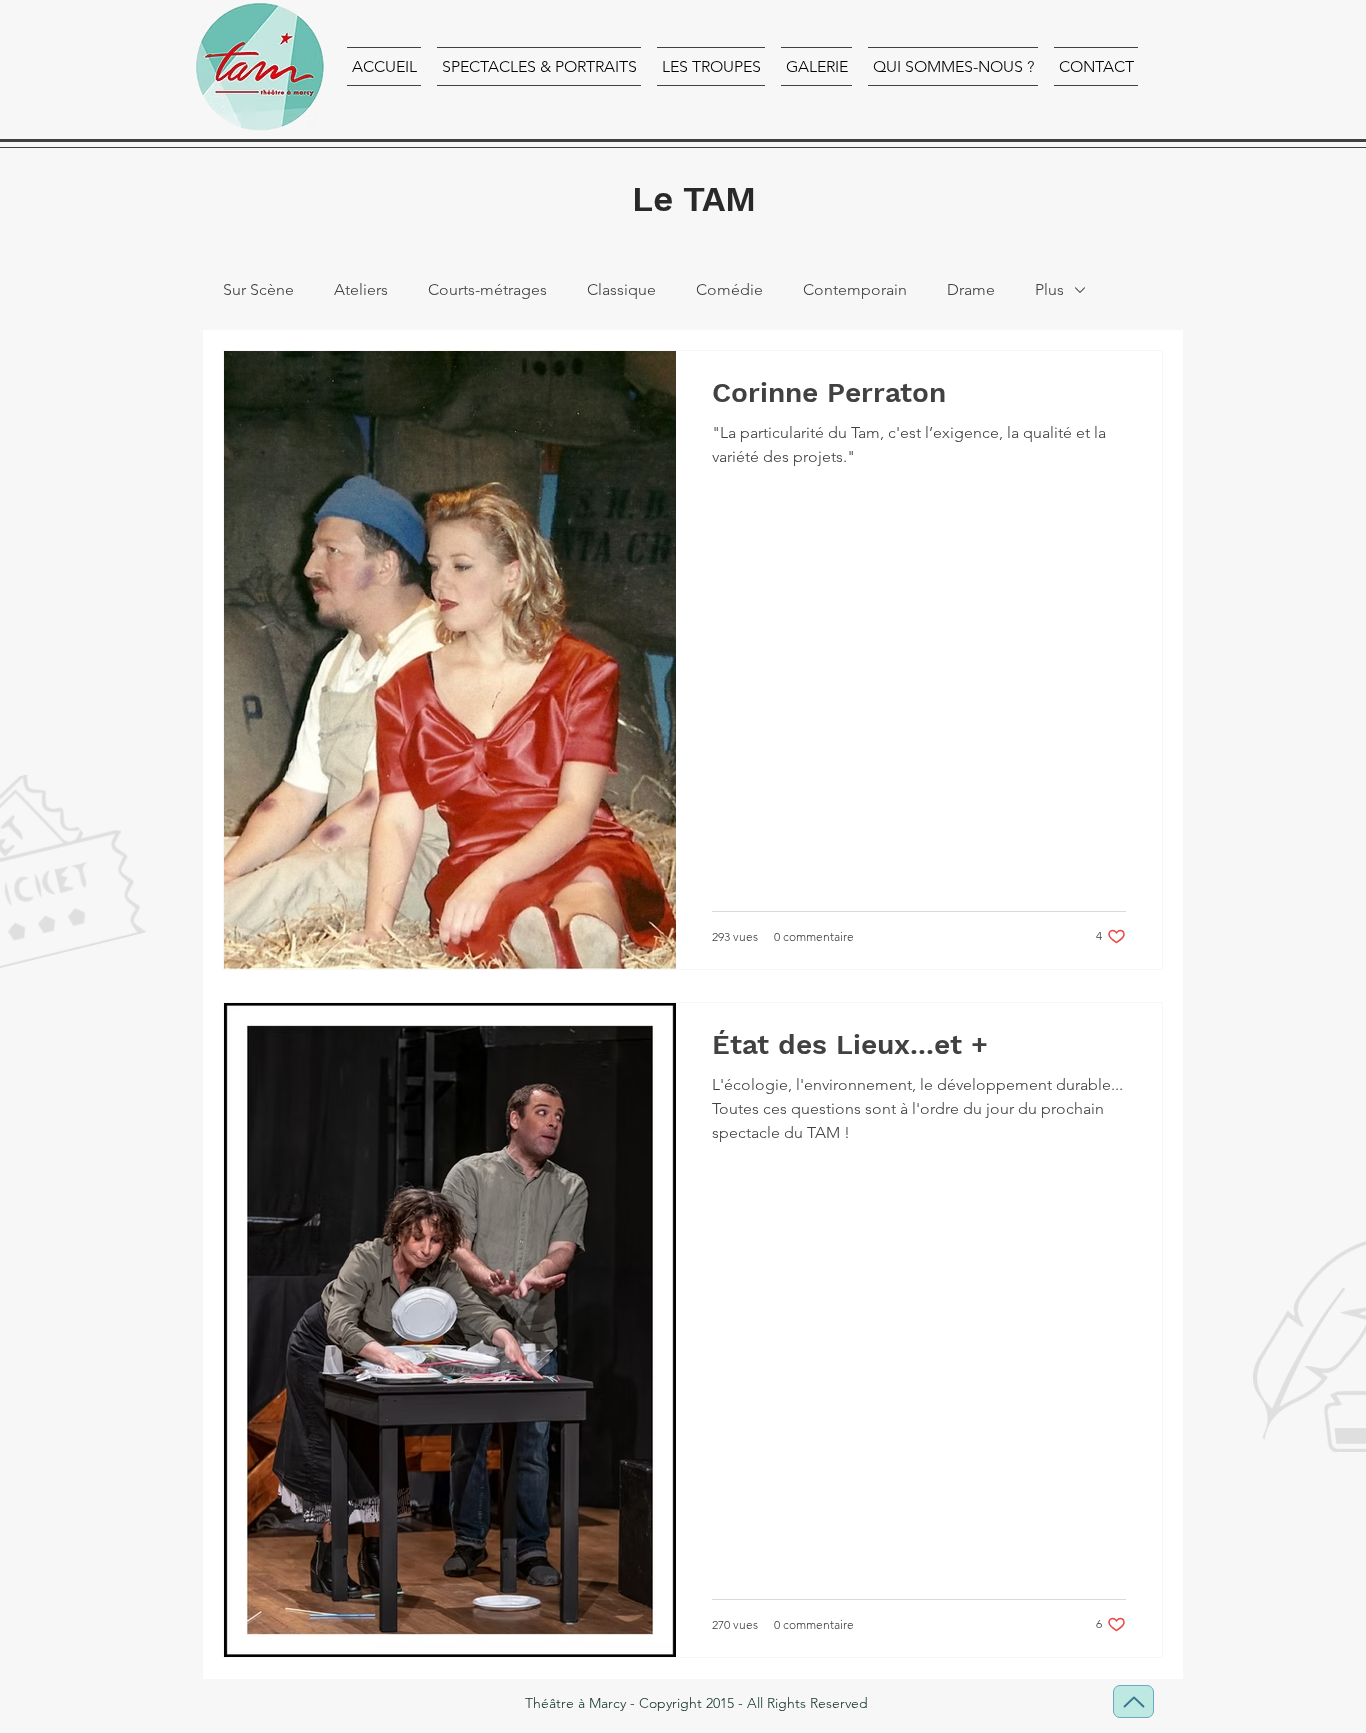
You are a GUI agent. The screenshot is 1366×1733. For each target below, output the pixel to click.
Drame (971, 289)
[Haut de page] (1133, 1701)
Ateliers (361, 289)
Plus (1049, 289)
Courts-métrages (487, 289)
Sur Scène (258, 289)
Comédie (729, 289)
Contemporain (855, 289)
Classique (621, 289)
